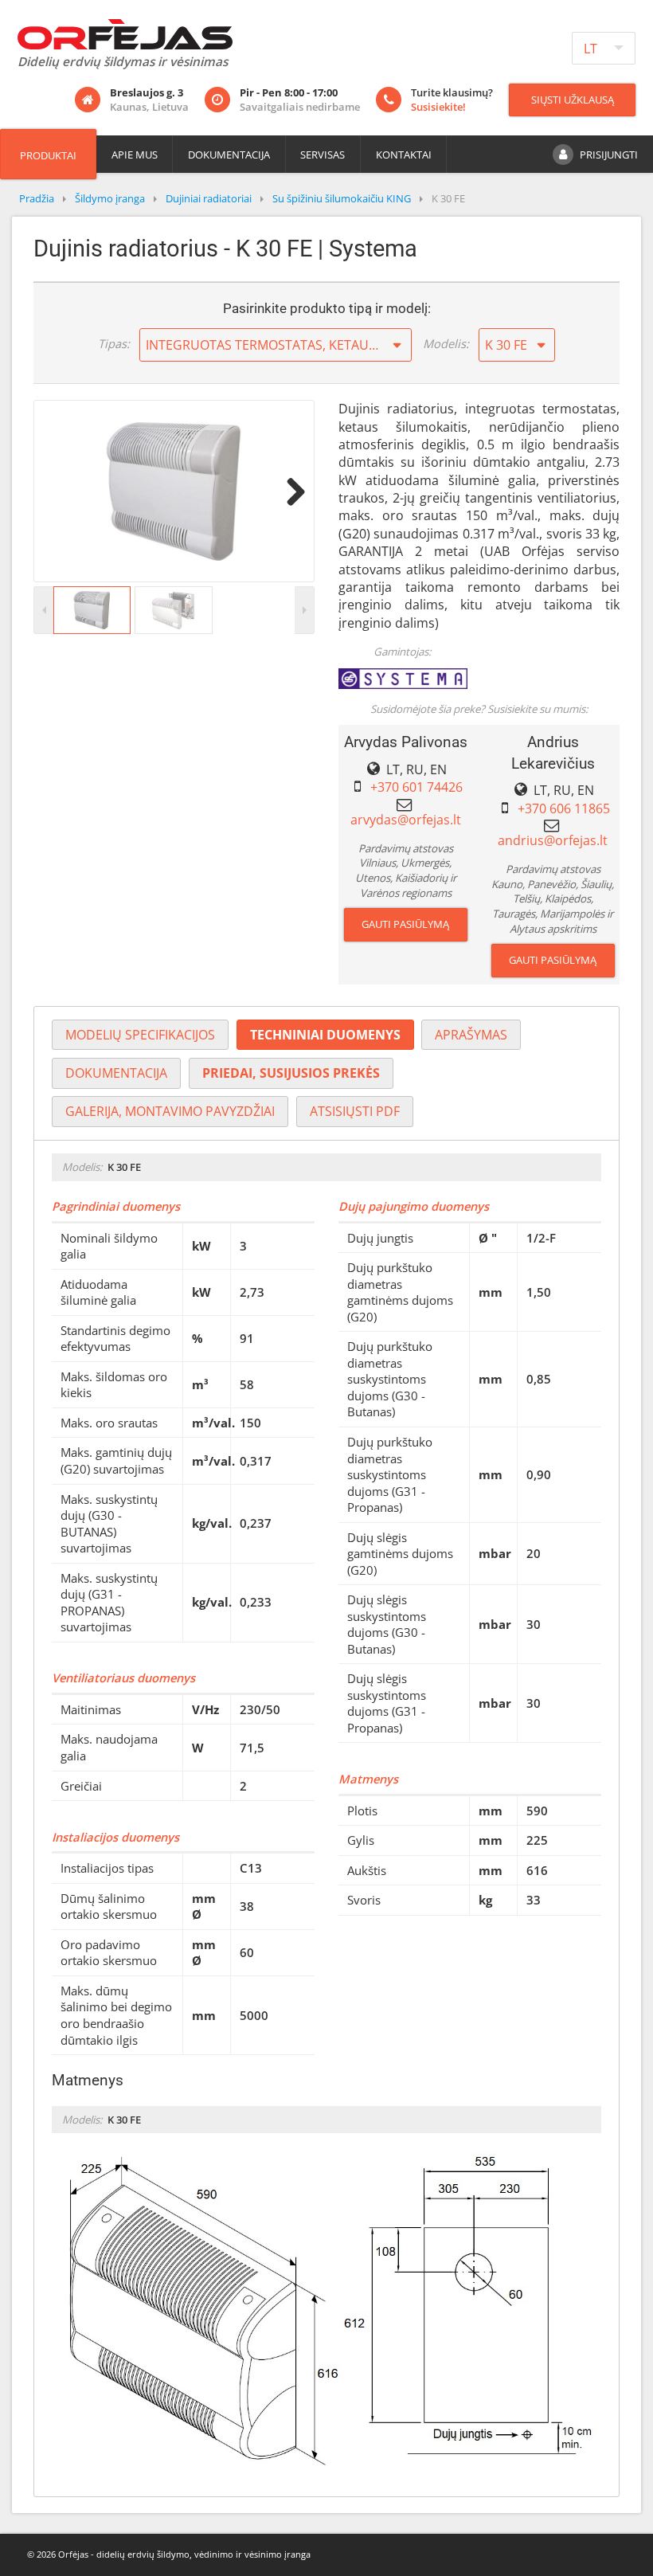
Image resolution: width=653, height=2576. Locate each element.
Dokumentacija (229, 155)
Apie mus (135, 155)
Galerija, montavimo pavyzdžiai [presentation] (170, 1111)
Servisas (323, 155)
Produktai (48, 155)
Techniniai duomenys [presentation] (325, 1035)
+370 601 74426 (416, 787)
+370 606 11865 (564, 808)
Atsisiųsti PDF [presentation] (355, 1111)
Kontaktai (404, 155)
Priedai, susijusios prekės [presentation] (291, 1073)
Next (290, 491)
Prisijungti (609, 155)
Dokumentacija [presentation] (116, 1073)
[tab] (140, 1035)
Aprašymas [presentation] (471, 1035)
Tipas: (114, 343)
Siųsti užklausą (573, 100)
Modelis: (446, 343)
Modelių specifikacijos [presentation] (140, 1035)
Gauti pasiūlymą (405, 924)
